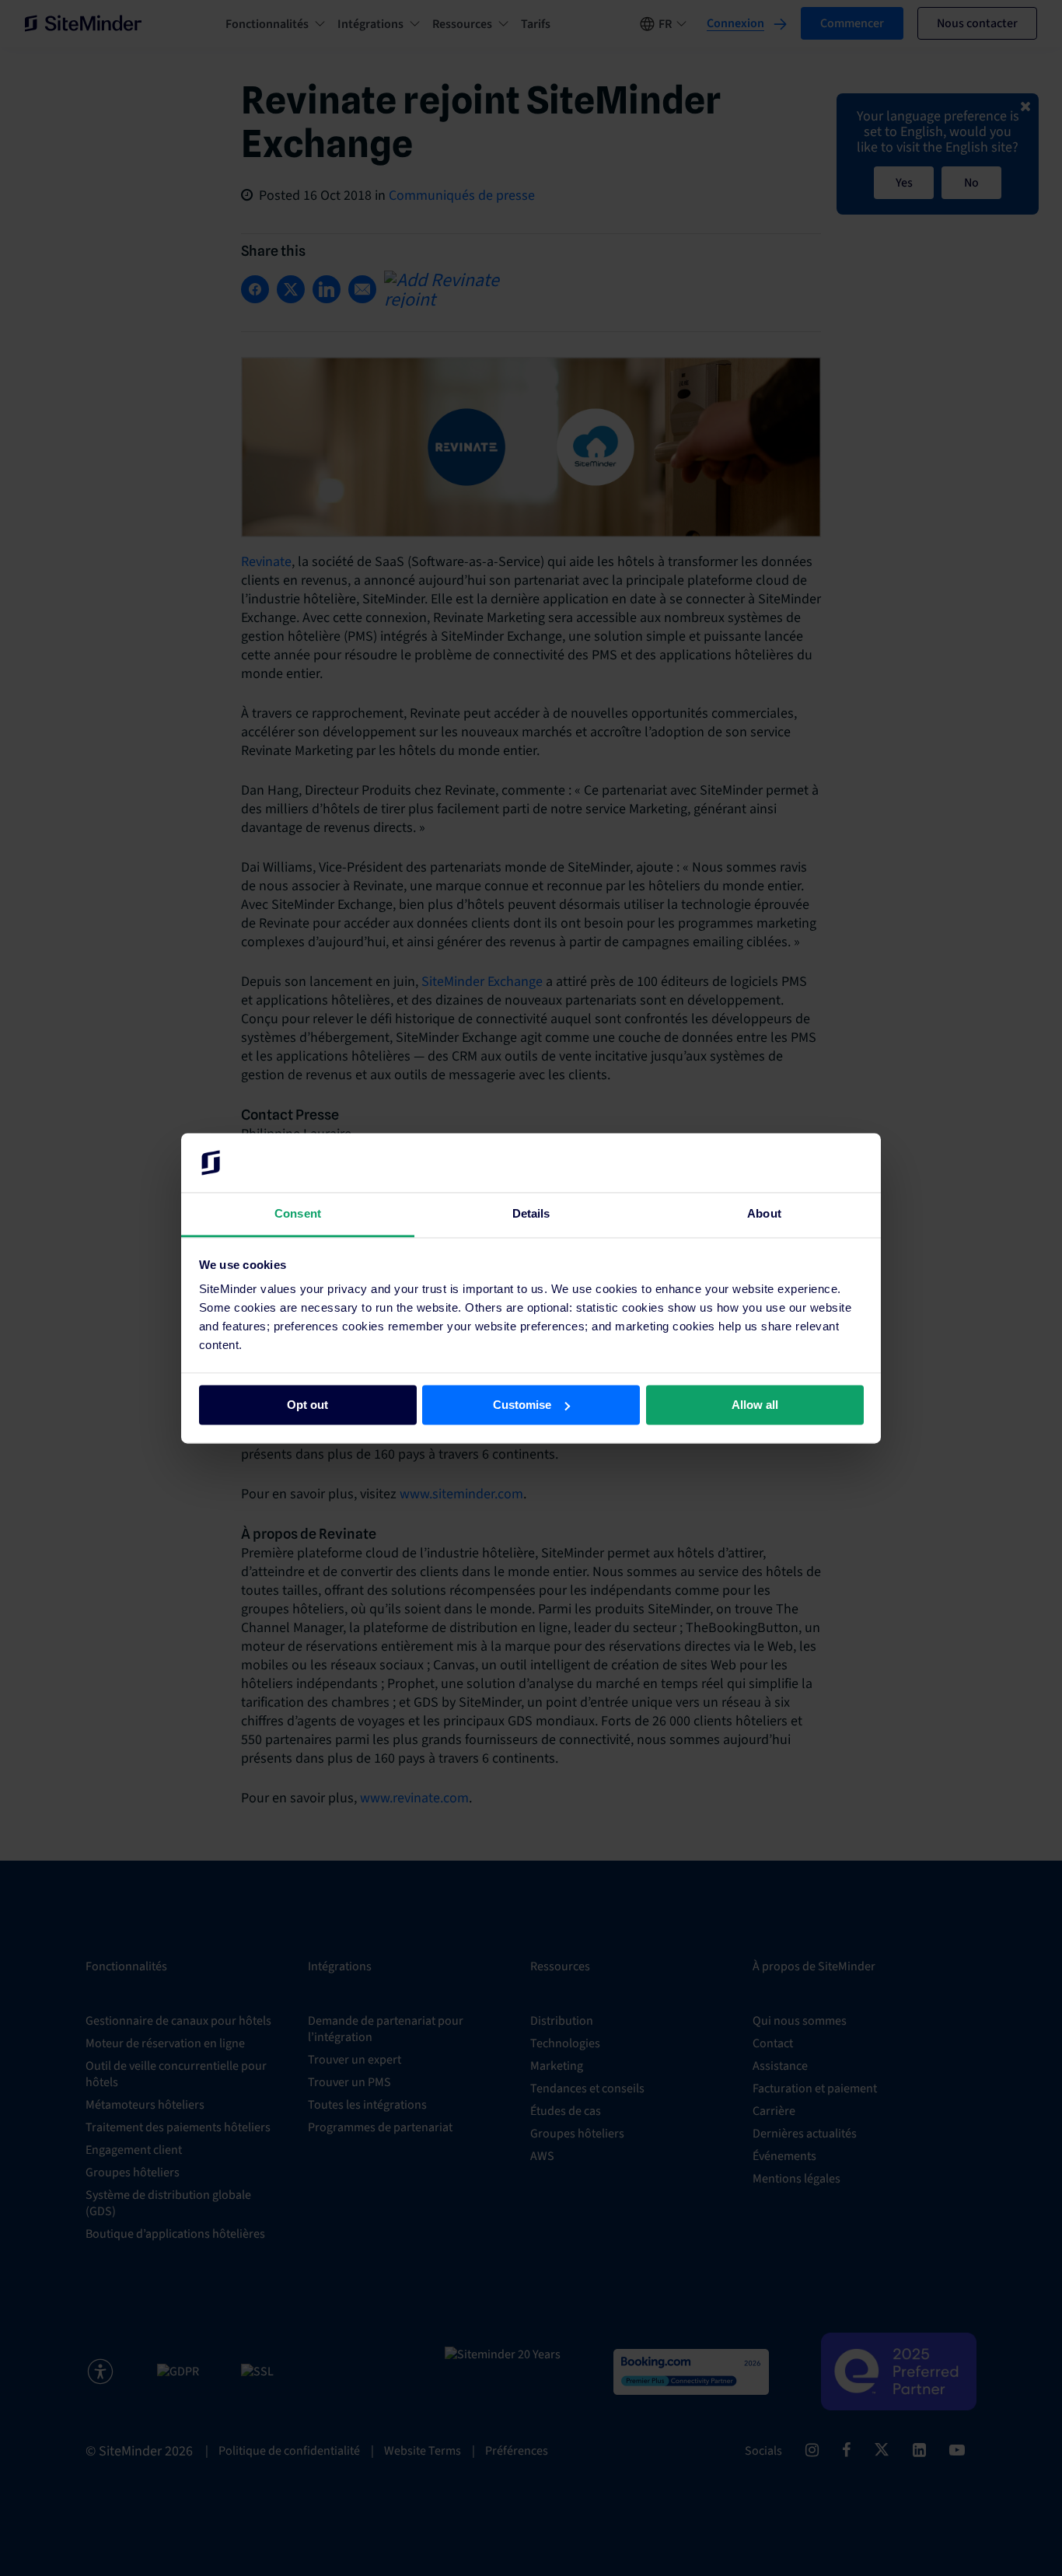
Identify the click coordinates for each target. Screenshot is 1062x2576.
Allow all (755, 1405)
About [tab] (764, 1214)
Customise (522, 1405)
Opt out (307, 1405)
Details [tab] (531, 1214)
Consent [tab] (298, 1214)
